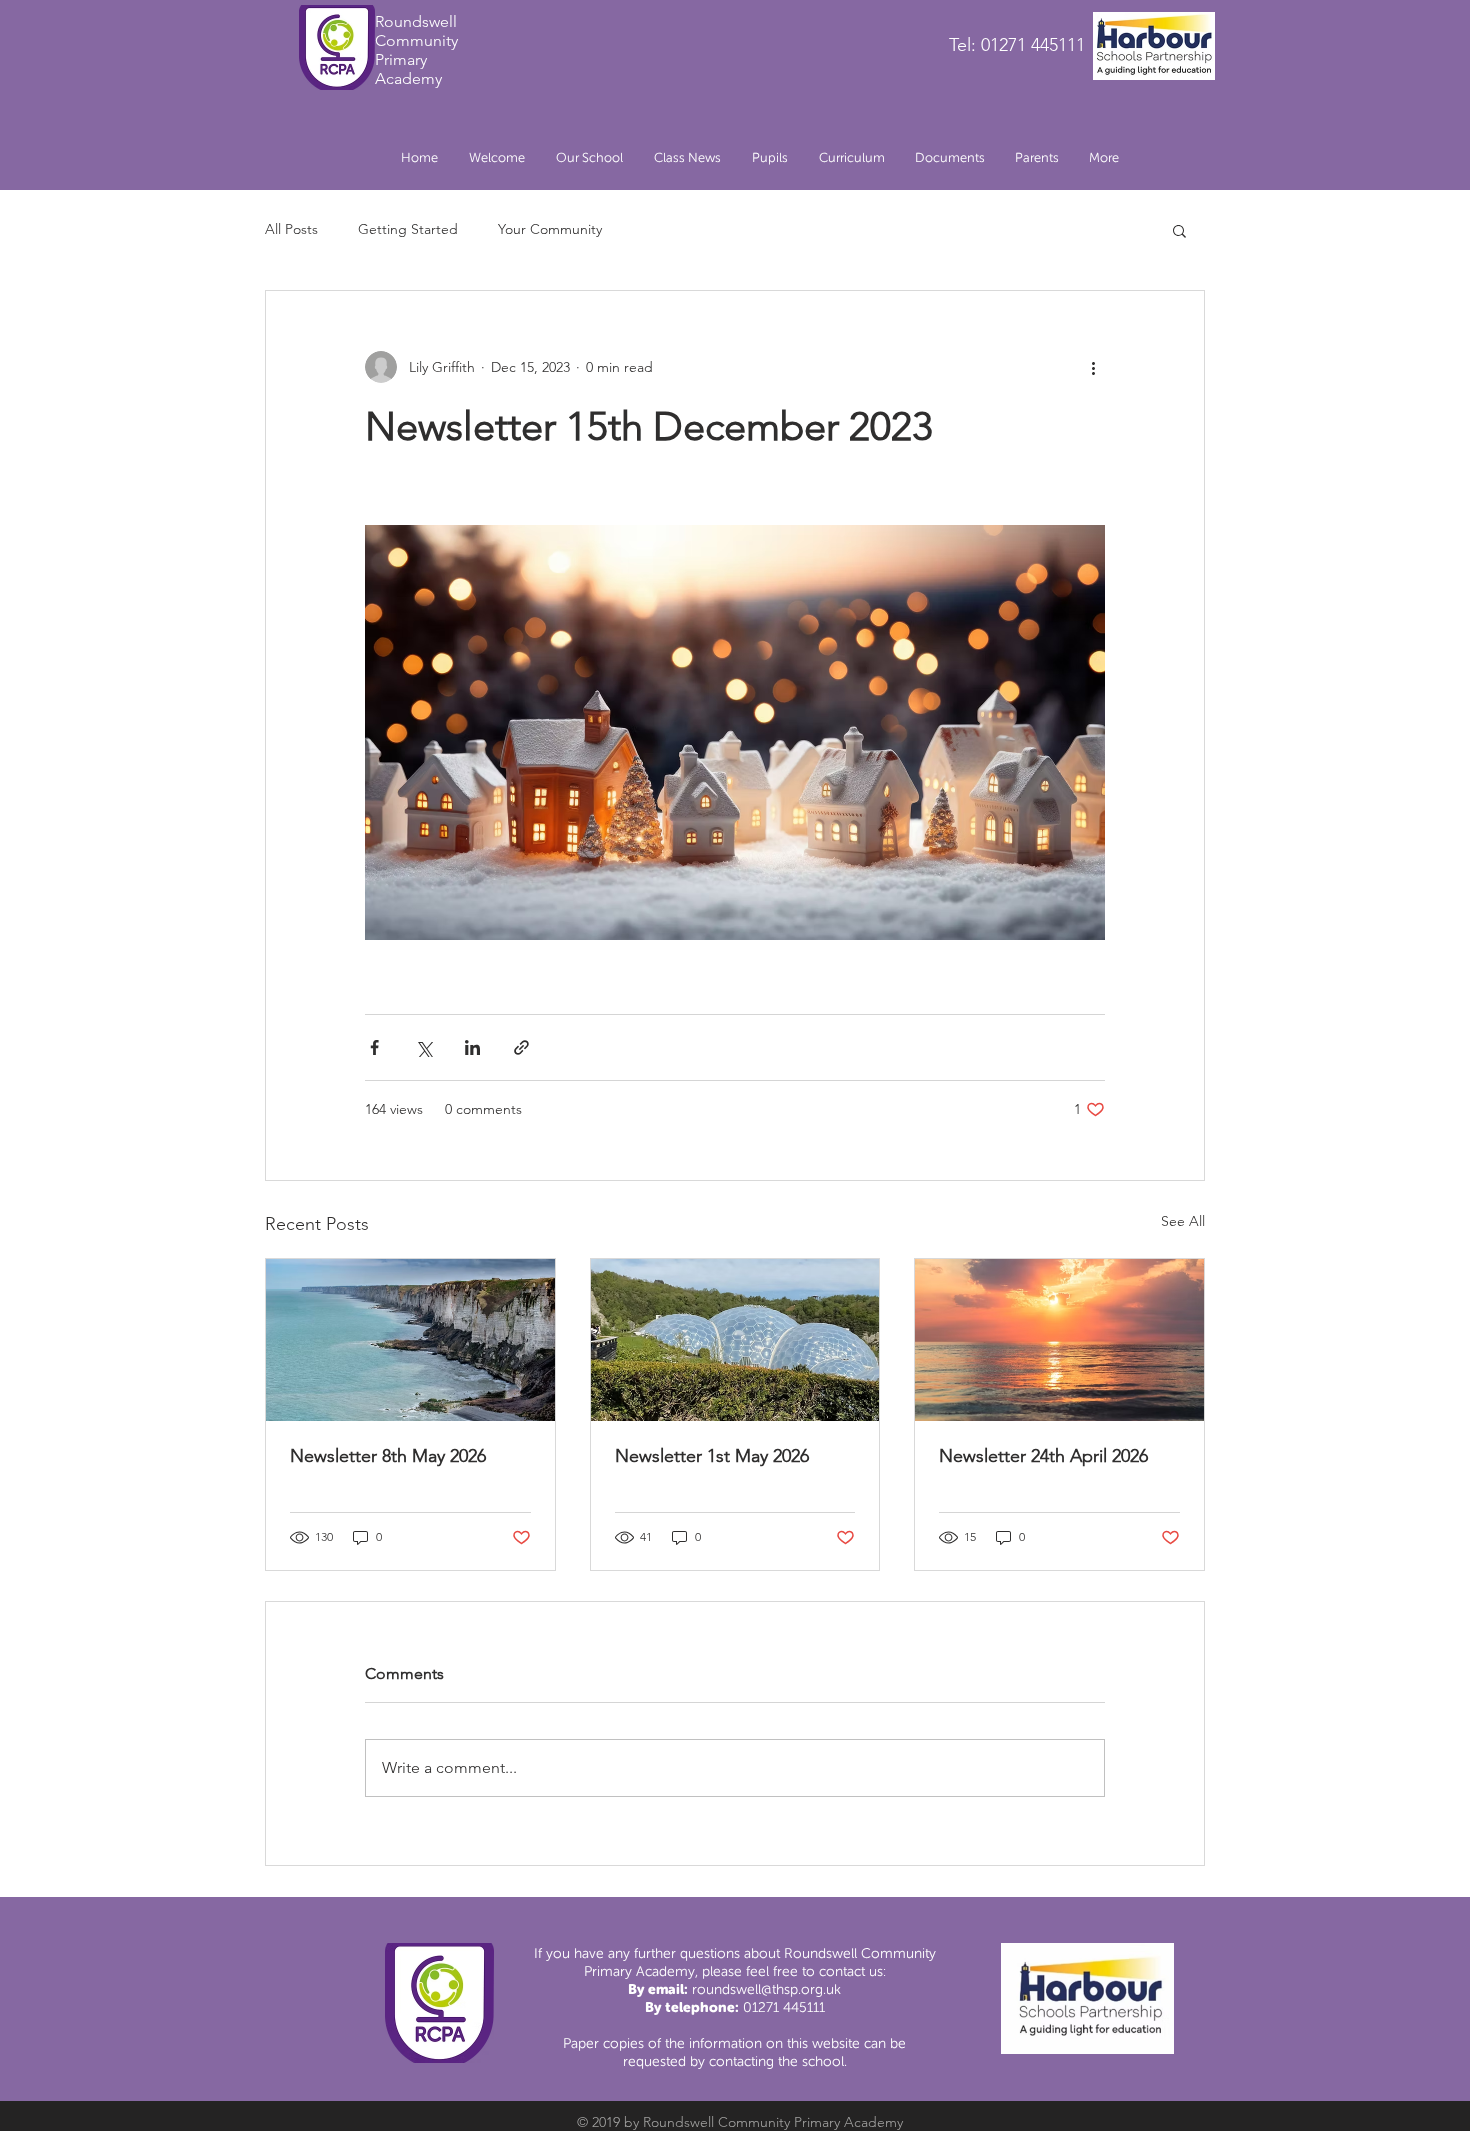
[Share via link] (521, 1047)
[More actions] (1093, 367)
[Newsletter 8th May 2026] (410, 1340)
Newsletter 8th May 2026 (388, 1456)
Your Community (550, 229)
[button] (589, 158)
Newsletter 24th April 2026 (1043, 1456)
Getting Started (408, 229)
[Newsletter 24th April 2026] (1059, 1340)
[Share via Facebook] (374, 1047)
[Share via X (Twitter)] (423, 1047)
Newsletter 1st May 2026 (712, 1456)
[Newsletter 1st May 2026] (735, 1340)
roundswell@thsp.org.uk (766, 1989)
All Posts (291, 229)
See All (1183, 1221)
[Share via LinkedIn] (472, 1047)
